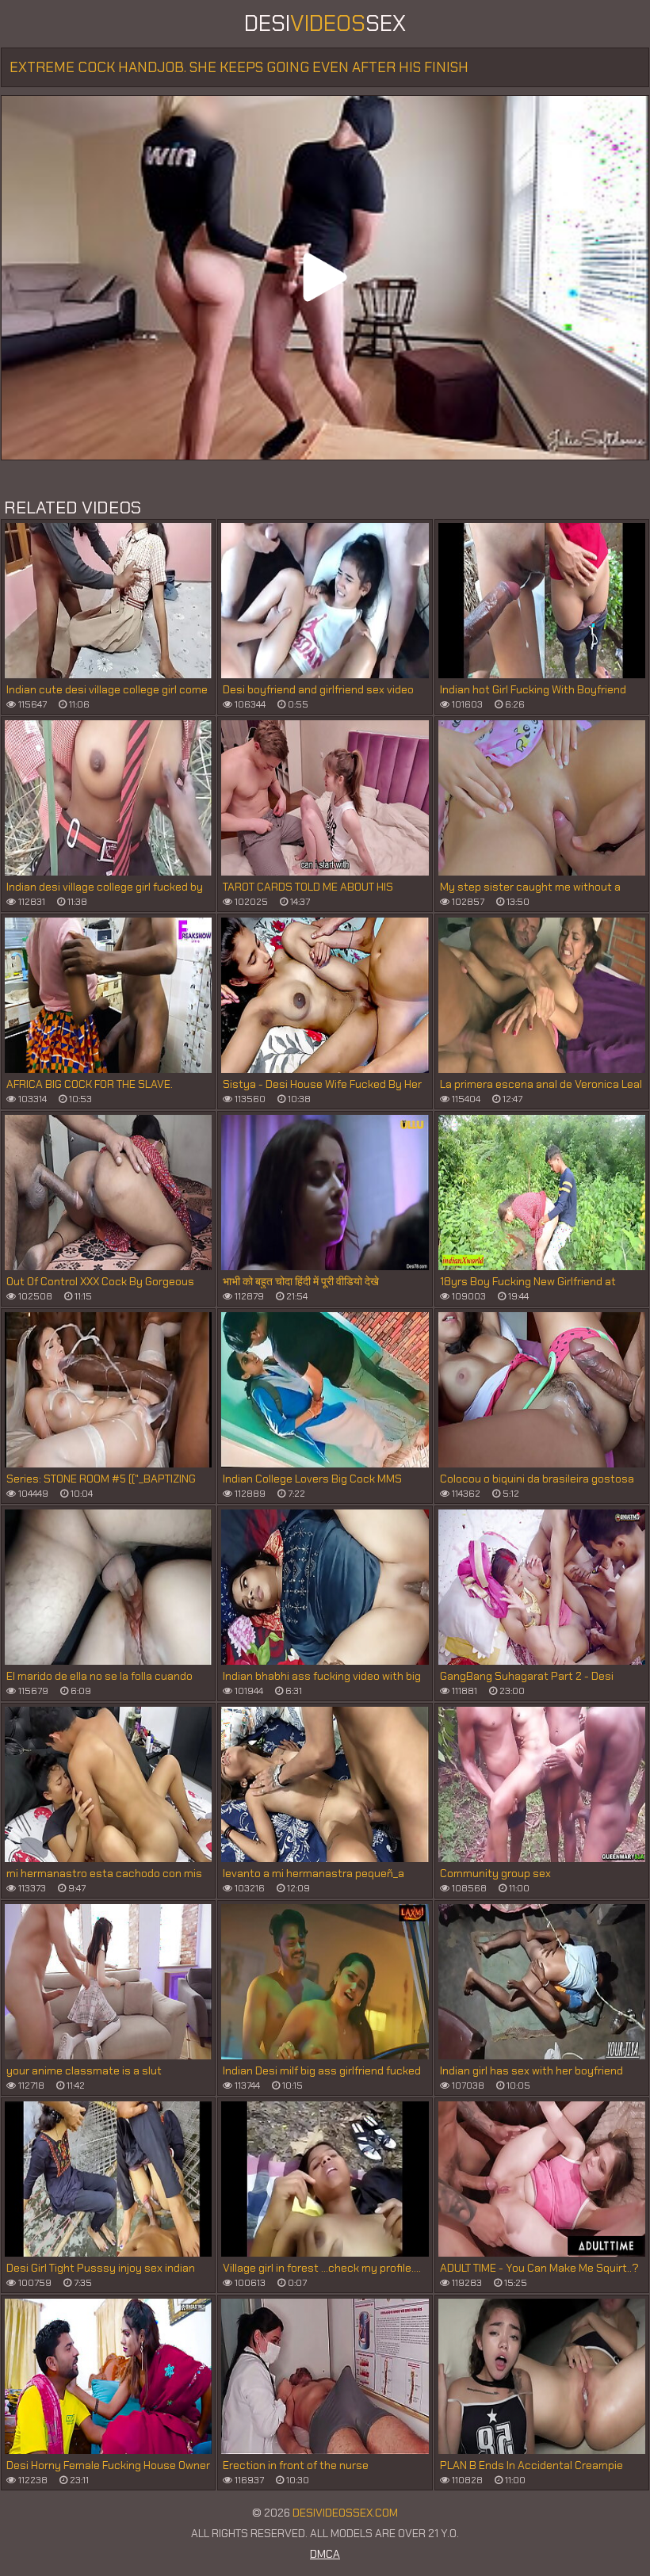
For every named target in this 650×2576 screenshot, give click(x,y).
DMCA (325, 2554)
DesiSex (325, 23)
